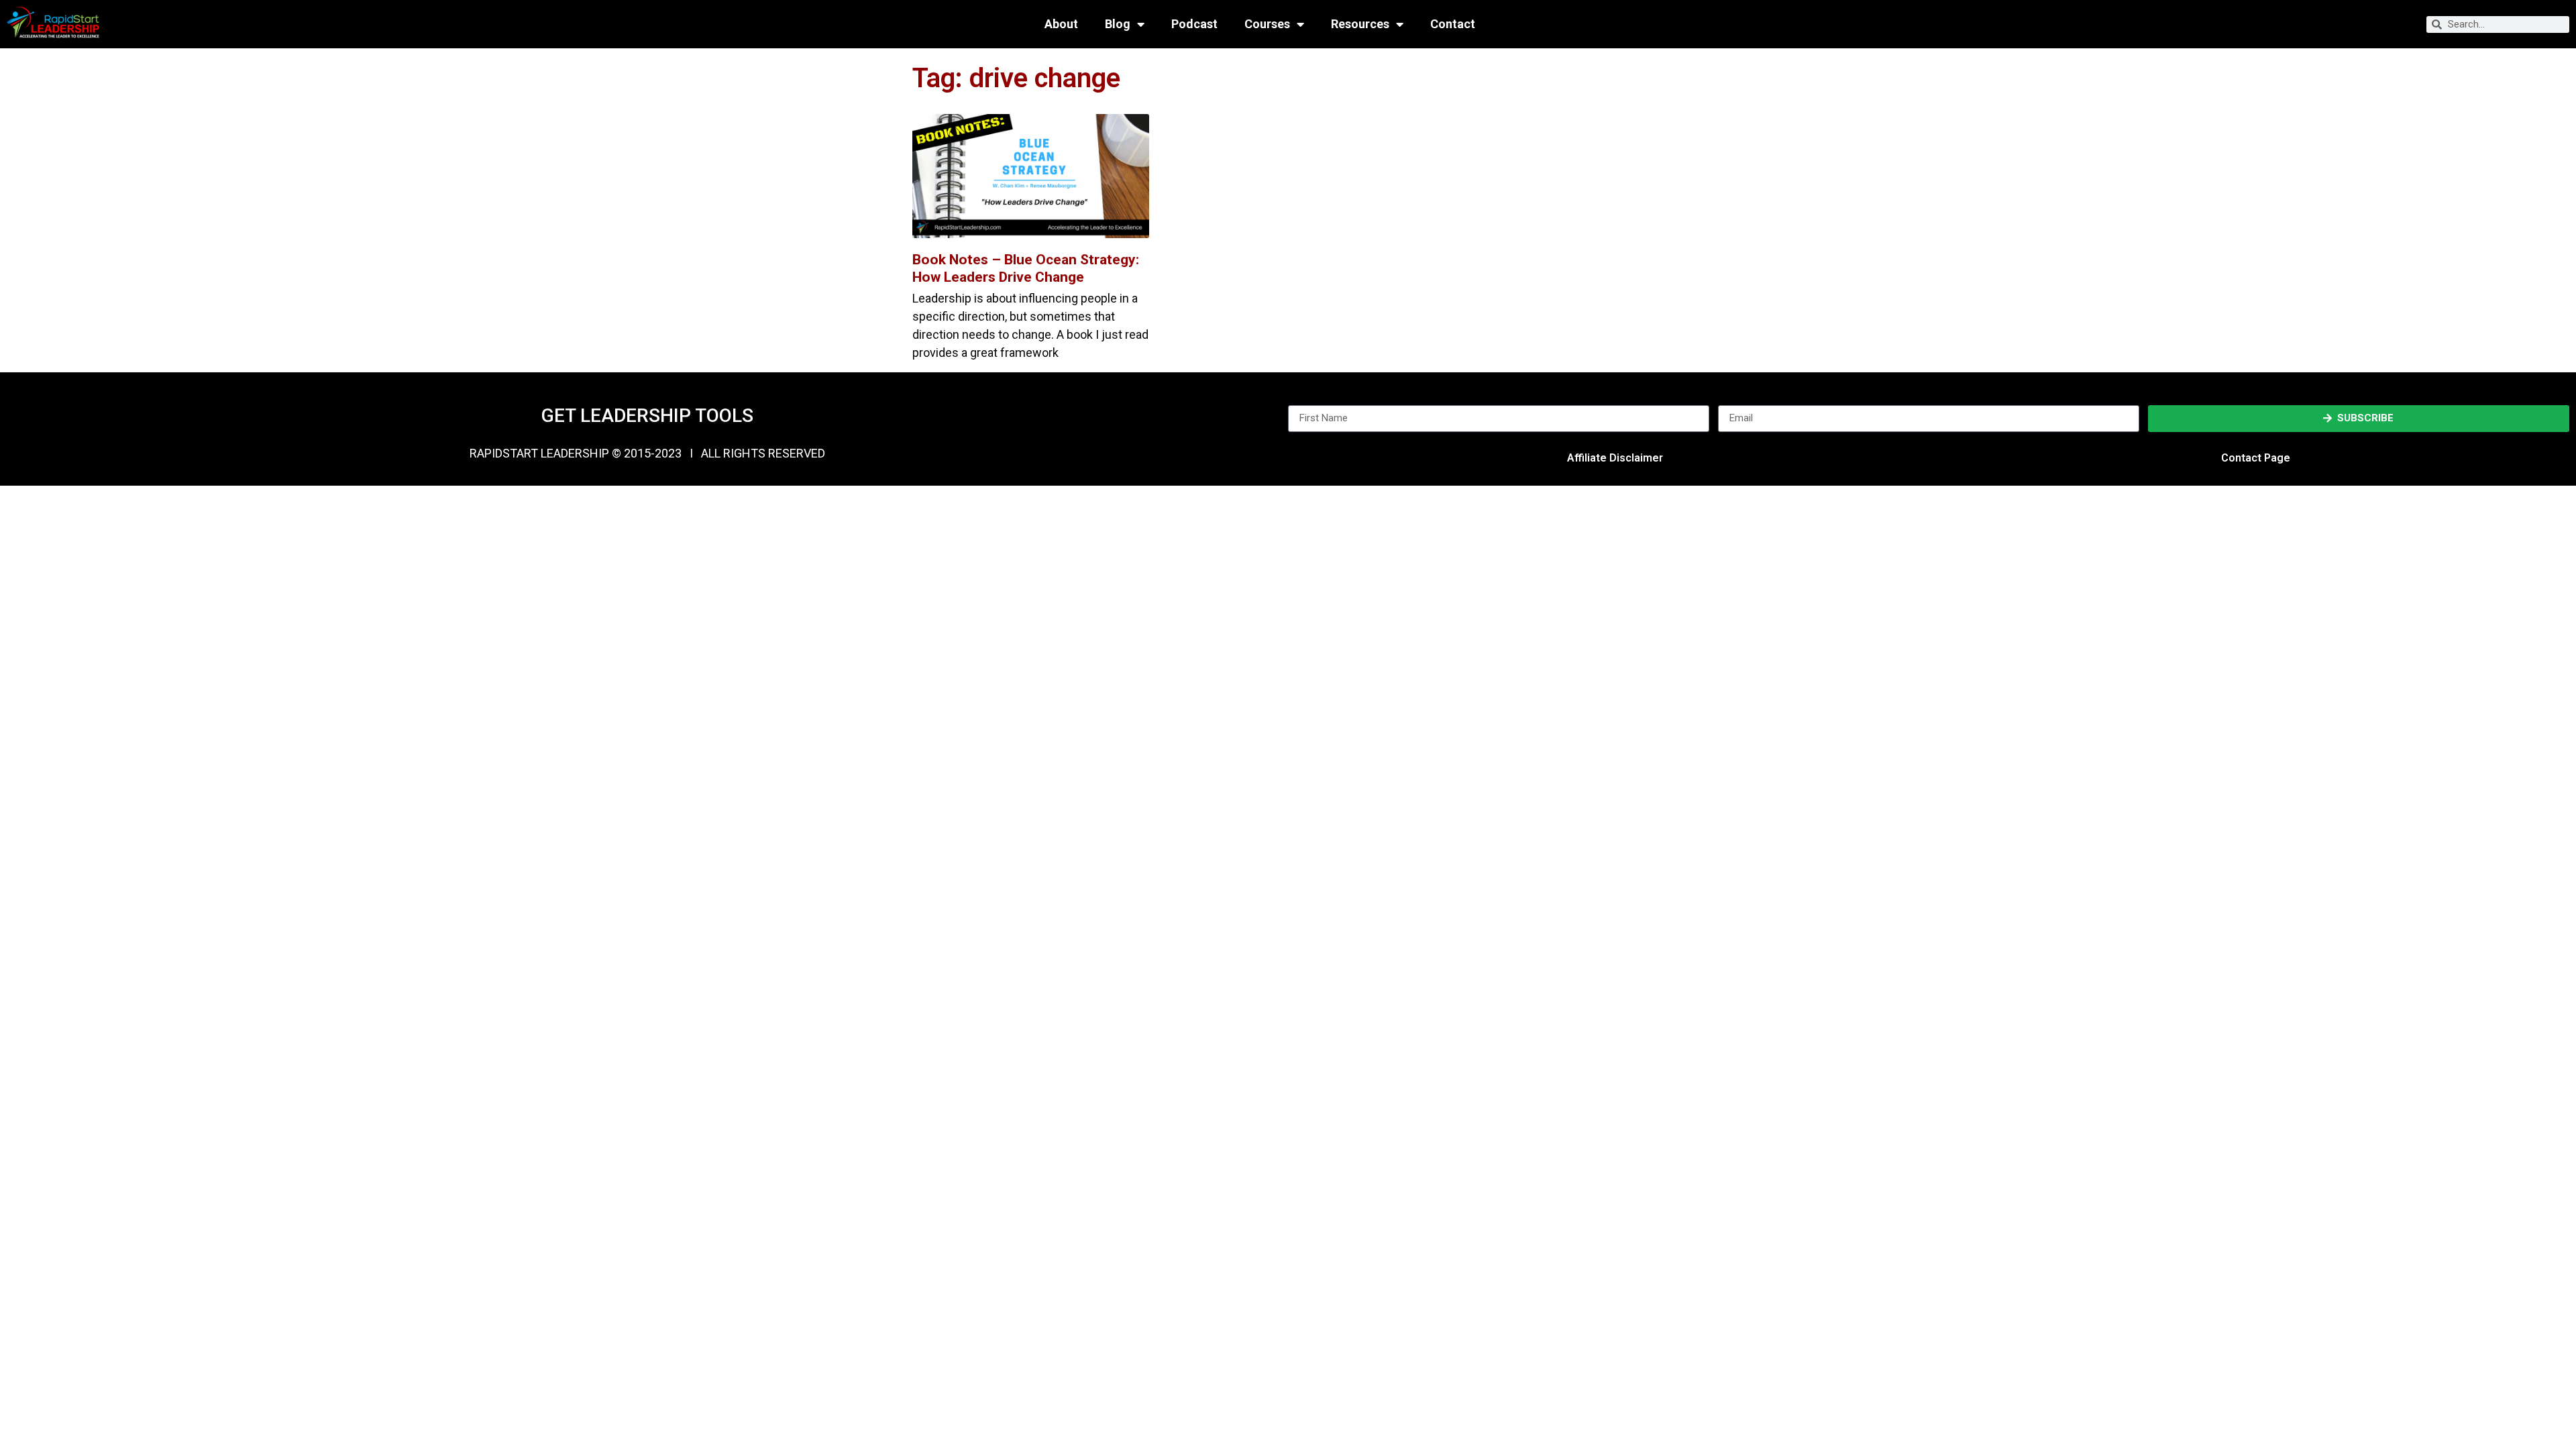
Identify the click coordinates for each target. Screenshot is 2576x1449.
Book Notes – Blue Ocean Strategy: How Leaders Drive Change (1026, 268)
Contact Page (2256, 458)
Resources (1360, 24)
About (1061, 24)
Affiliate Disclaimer (1615, 458)
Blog (1118, 24)
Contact (1453, 24)
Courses (1267, 24)
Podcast (1194, 24)
